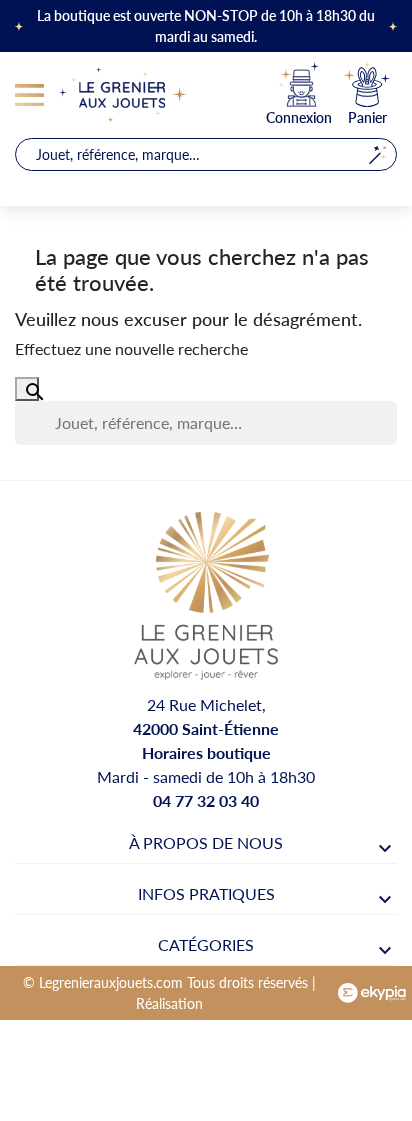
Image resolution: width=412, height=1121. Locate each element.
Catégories (206, 944)
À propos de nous (206, 842)
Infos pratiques (206, 893)
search (377, 154)
